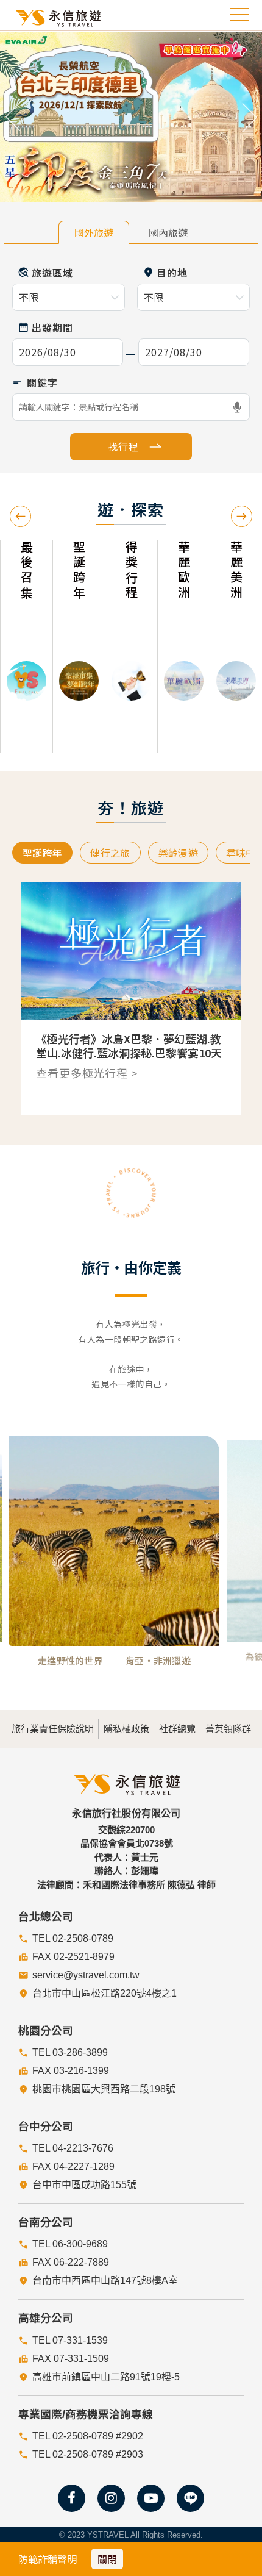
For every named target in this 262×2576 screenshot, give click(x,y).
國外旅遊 (94, 232)
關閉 (107, 2559)
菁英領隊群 (228, 1729)
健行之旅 (110, 853)
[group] (39, 646)
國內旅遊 (168, 232)
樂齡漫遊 (178, 853)
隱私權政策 (126, 1729)
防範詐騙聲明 (48, 2559)
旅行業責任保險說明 (53, 1729)
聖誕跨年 (42, 853)
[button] (13, 117)
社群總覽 (177, 1729)
